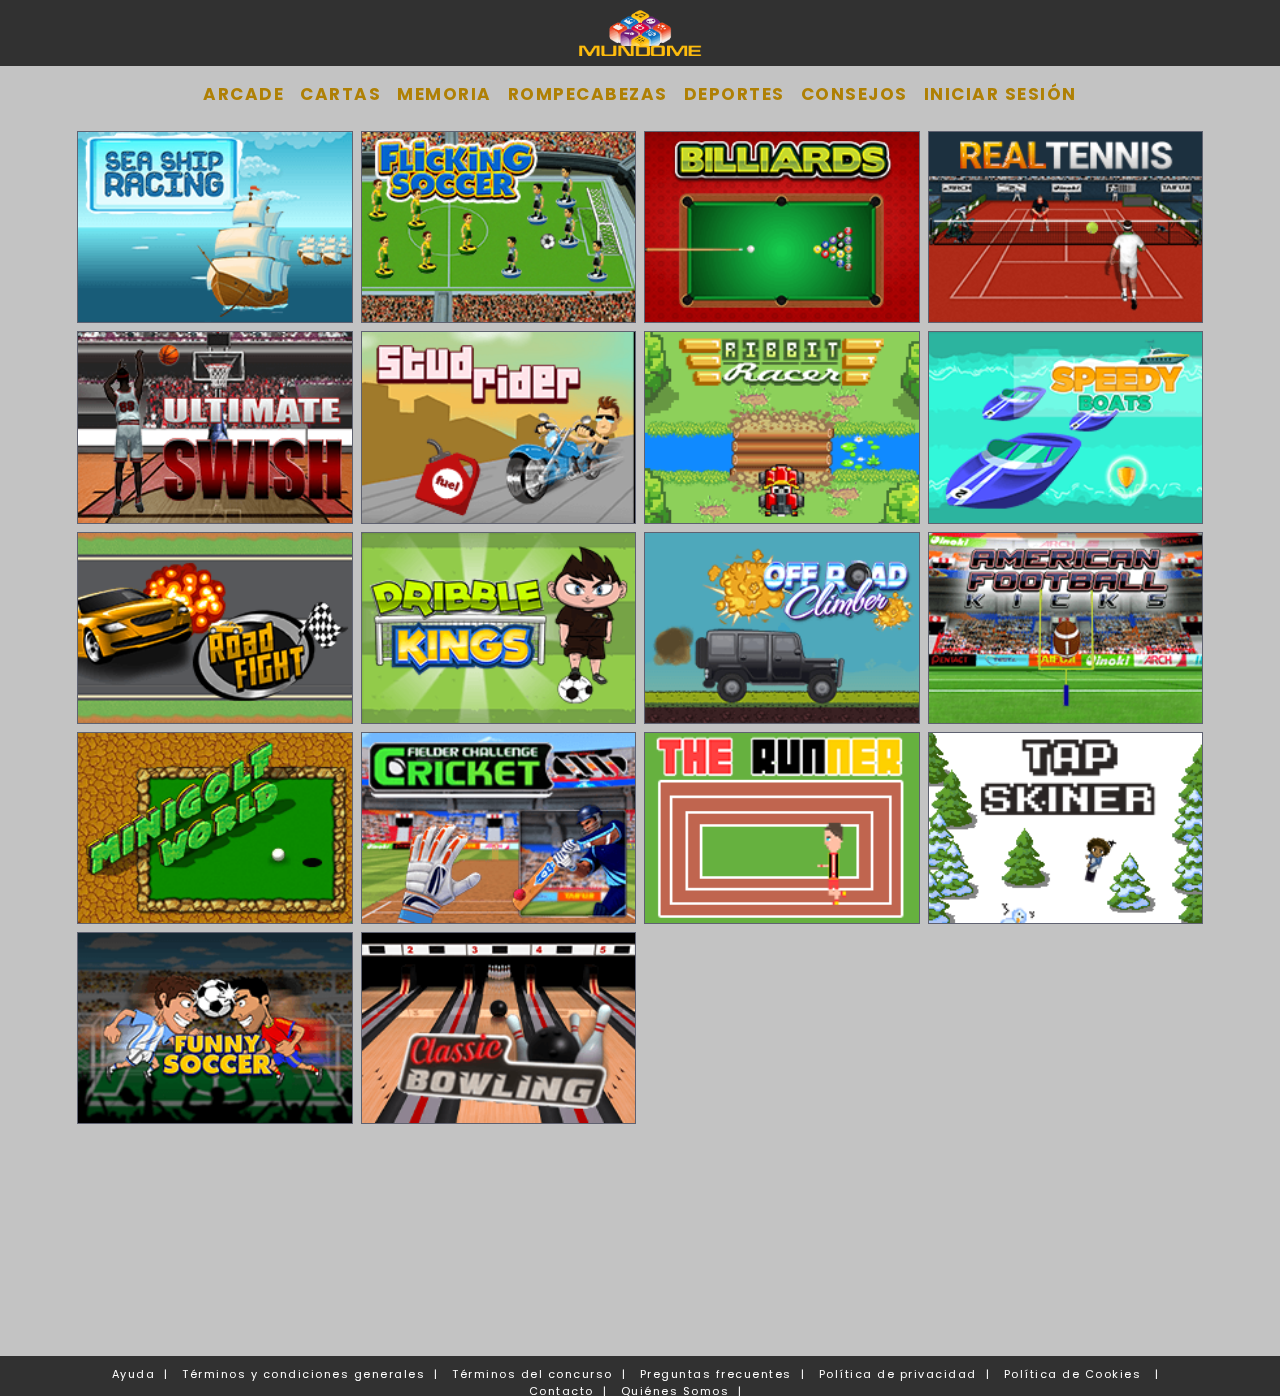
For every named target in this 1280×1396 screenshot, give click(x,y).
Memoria (444, 94)
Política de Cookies (1073, 1374)
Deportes (734, 94)
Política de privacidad (898, 1374)
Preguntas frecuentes (716, 1374)
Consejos (854, 94)
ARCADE (243, 94)
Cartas (340, 94)
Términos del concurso (532, 1374)
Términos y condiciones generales (303, 1374)
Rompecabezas (588, 94)
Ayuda (134, 1374)
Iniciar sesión (1000, 94)
